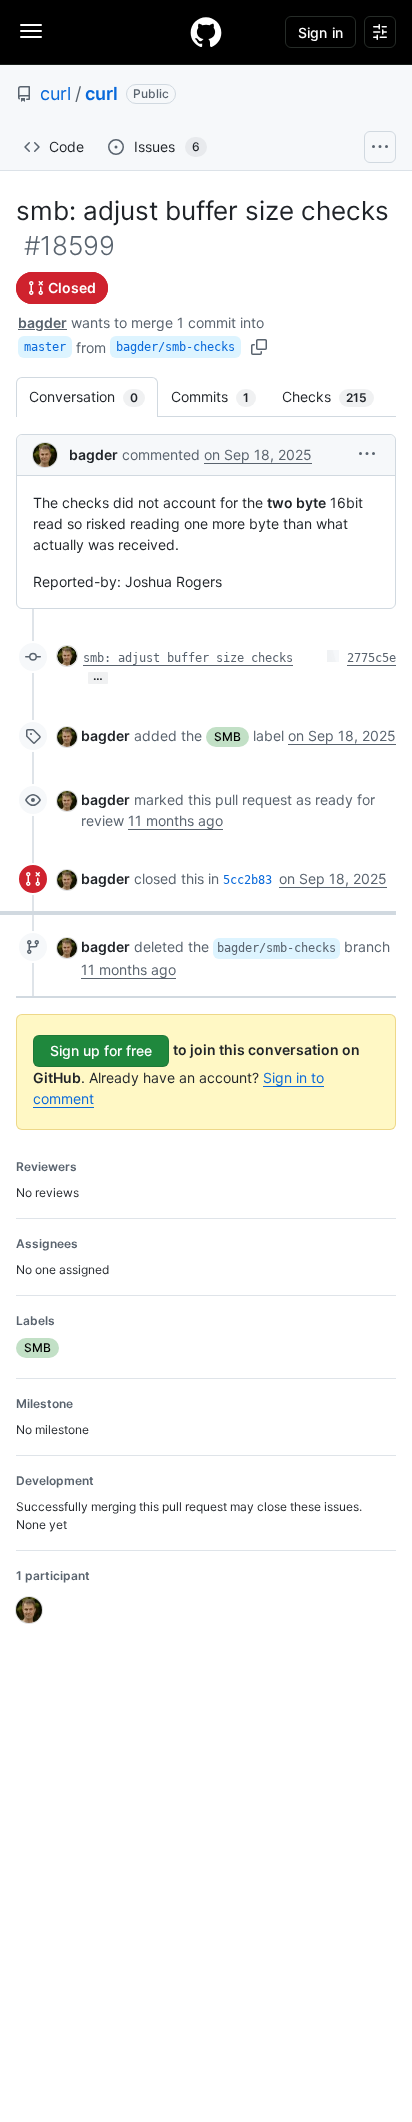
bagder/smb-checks (175, 347)
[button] (367, 453)
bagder (42, 322)
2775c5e (371, 658)
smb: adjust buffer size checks (188, 658)
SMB (227, 736)
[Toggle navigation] (31, 31)
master (45, 347)
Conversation (93, 396)
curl (55, 93)
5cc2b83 (247, 880)
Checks (334, 396)
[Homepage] (206, 32)
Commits (220, 396)
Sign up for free (101, 1050)
